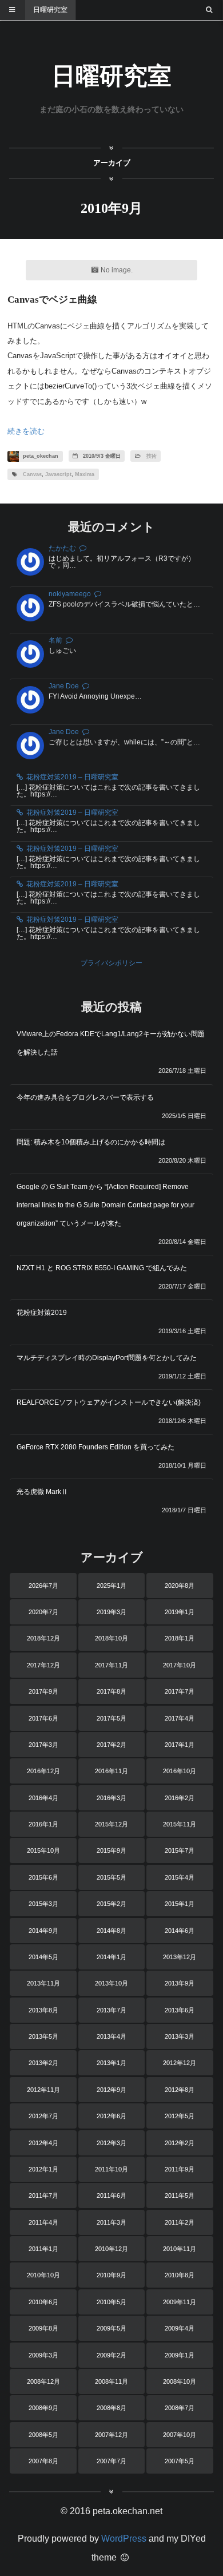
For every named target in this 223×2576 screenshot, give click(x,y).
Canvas (32, 474)
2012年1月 (43, 2169)
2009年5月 (111, 2328)
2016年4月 (43, 1798)
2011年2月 (180, 2222)
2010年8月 (180, 2275)
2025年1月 (111, 1586)
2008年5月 (43, 2435)
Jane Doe (64, 686)
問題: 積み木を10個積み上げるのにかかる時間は (91, 1142)
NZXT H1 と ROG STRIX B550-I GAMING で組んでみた (102, 1268)
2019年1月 (180, 1612)
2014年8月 (111, 1931)
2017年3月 (43, 1745)
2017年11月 (111, 1665)
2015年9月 (111, 1850)
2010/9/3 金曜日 (101, 456)
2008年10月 (180, 2381)
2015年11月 (180, 1824)
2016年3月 (111, 1798)
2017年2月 (111, 1745)
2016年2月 (180, 1798)
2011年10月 (111, 2169)
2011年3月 (111, 2222)
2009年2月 (111, 2355)
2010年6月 (43, 2302)
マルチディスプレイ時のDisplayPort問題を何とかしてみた (107, 1358)
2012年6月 (111, 2116)
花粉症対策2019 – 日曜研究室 (72, 777)
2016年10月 (180, 1771)
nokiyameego (70, 594)
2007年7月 (111, 2461)
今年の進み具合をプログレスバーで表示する (85, 1097)
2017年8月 (111, 1691)
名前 (55, 640)
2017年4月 (180, 1718)
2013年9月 (180, 1983)
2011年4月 (43, 2222)
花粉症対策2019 (42, 1313)
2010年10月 (43, 2275)
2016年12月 (43, 1771)
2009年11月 (180, 2302)
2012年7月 (43, 2116)
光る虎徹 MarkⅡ (42, 1492)
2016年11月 (111, 1771)
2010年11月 (180, 2249)
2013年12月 (180, 1957)
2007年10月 (180, 2435)
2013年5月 (43, 2036)
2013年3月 (180, 2036)
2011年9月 (180, 2169)
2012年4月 (43, 2143)
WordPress (124, 2539)
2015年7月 (180, 1850)
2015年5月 (111, 1877)
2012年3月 (111, 2143)
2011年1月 (43, 2249)
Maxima (85, 474)
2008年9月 (43, 2408)
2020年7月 (43, 1612)
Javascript (58, 474)
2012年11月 (43, 2090)
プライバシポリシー (111, 963)
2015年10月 (43, 1850)
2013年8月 (43, 2010)
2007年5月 (180, 2461)
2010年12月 (111, 2249)
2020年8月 (180, 1586)
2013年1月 (111, 2063)
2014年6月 (180, 1931)
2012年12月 (180, 2063)
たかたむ (62, 548)
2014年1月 (111, 1957)
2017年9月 (43, 1691)
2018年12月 (43, 1638)
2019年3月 (111, 1612)
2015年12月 (111, 1824)
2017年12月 (43, 1665)
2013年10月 (111, 1983)
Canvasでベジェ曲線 (52, 300)
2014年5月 (43, 1957)
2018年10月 (111, 1638)
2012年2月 (180, 2143)
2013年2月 (43, 2063)
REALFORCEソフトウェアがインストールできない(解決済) (109, 1402)
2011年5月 (180, 2195)
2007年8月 (43, 2461)
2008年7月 (180, 2408)
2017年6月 (43, 1718)
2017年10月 (180, 1665)
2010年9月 (111, 2275)
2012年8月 (180, 2090)
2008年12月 (43, 2381)
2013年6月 (180, 2010)
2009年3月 (43, 2355)
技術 (152, 456)
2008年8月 (111, 2408)
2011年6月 (111, 2195)
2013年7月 (111, 2010)
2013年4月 (111, 2036)
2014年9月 (43, 1931)
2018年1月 (180, 1638)
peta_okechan (40, 456)
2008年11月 (111, 2381)
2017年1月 (180, 1745)
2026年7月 (43, 1586)
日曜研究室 (50, 10)
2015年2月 (111, 1904)
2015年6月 (43, 1877)
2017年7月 (180, 1691)
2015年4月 (180, 1877)
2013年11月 (43, 1983)
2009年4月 (180, 2328)
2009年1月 (180, 2355)
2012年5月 (180, 2116)
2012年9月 (111, 2090)
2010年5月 (111, 2302)
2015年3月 (43, 1904)
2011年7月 (43, 2195)
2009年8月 (43, 2328)
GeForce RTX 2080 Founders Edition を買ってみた (95, 1447)
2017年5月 (111, 1718)
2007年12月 (111, 2435)
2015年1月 (180, 1904)
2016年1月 (43, 1824)
